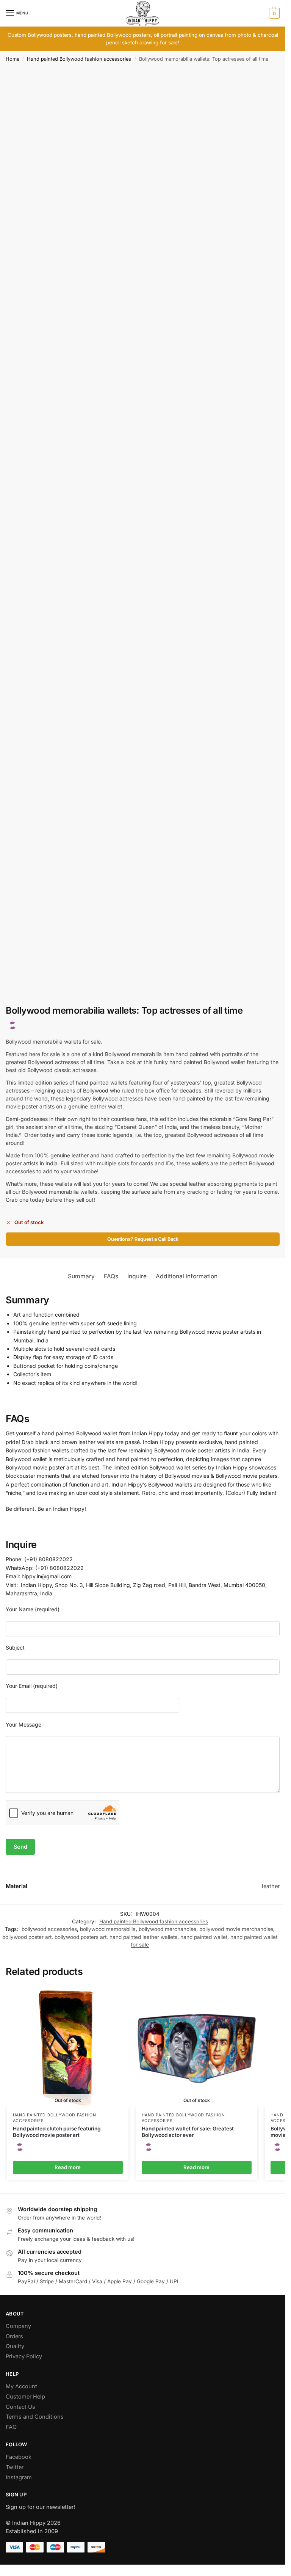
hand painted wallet (204, 1937)
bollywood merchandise (167, 1929)
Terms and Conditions (35, 2417)
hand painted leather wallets (143, 1937)
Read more (68, 2167)
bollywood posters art (81, 1937)
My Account (21, 2386)
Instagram (19, 2477)
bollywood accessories (49, 1929)
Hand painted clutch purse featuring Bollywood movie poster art (57, 2132)
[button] (273, 13)
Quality (15, 2346)
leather (271, 1886)
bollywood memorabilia (108, 1929)
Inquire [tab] (137, 1276)
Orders (14, 2336)
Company (18, 2326)
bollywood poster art (27, 1937)
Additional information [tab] (187, 1276)
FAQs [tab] (111, 1276)
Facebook (19, 2457)
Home (13, 59)
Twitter (15, 2467)
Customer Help (25, 2397)
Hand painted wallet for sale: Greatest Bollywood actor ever (188, 2132)
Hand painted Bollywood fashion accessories (79, 59)
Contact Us (20, 2407)
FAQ (11, 2427)
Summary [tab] (81, 1276)
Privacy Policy (24, 2356)
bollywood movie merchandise (236, 1929)
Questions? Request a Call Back (143, 1239)
